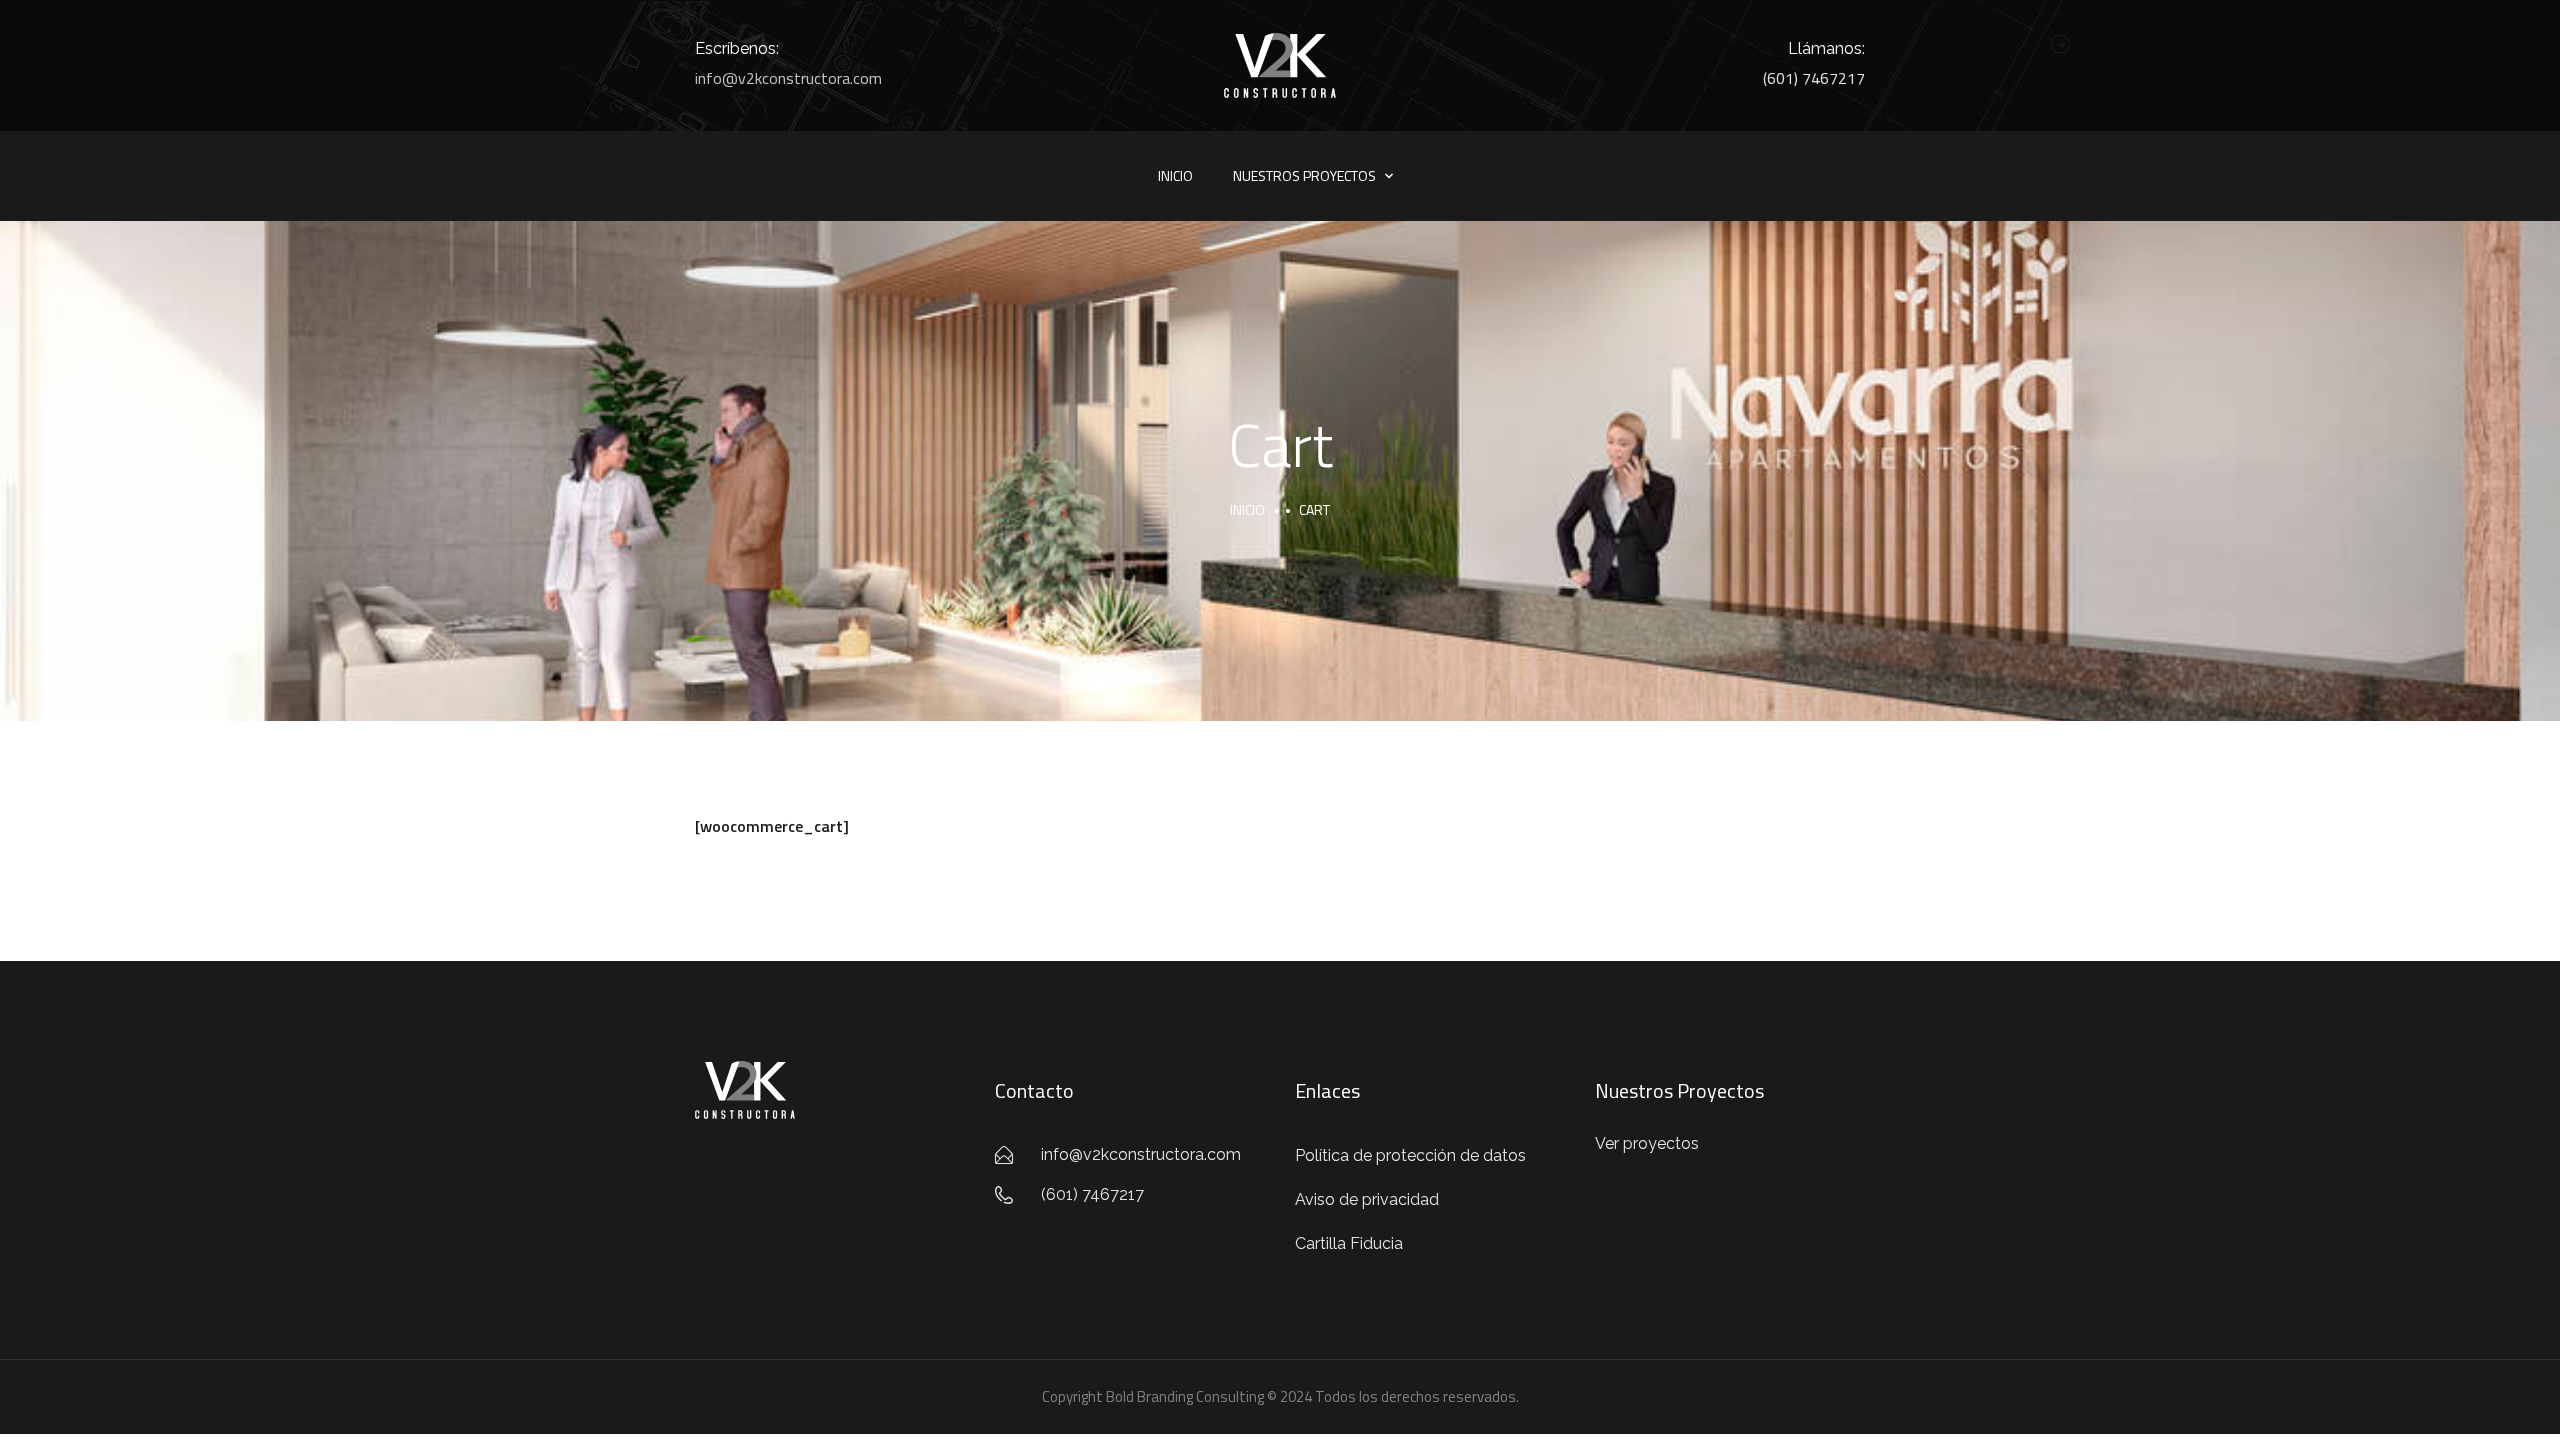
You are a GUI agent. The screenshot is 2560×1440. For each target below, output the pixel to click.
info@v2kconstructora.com (788, 78)
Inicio (1175, 175)
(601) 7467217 (1814, 78)
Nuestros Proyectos (1304, 175)
